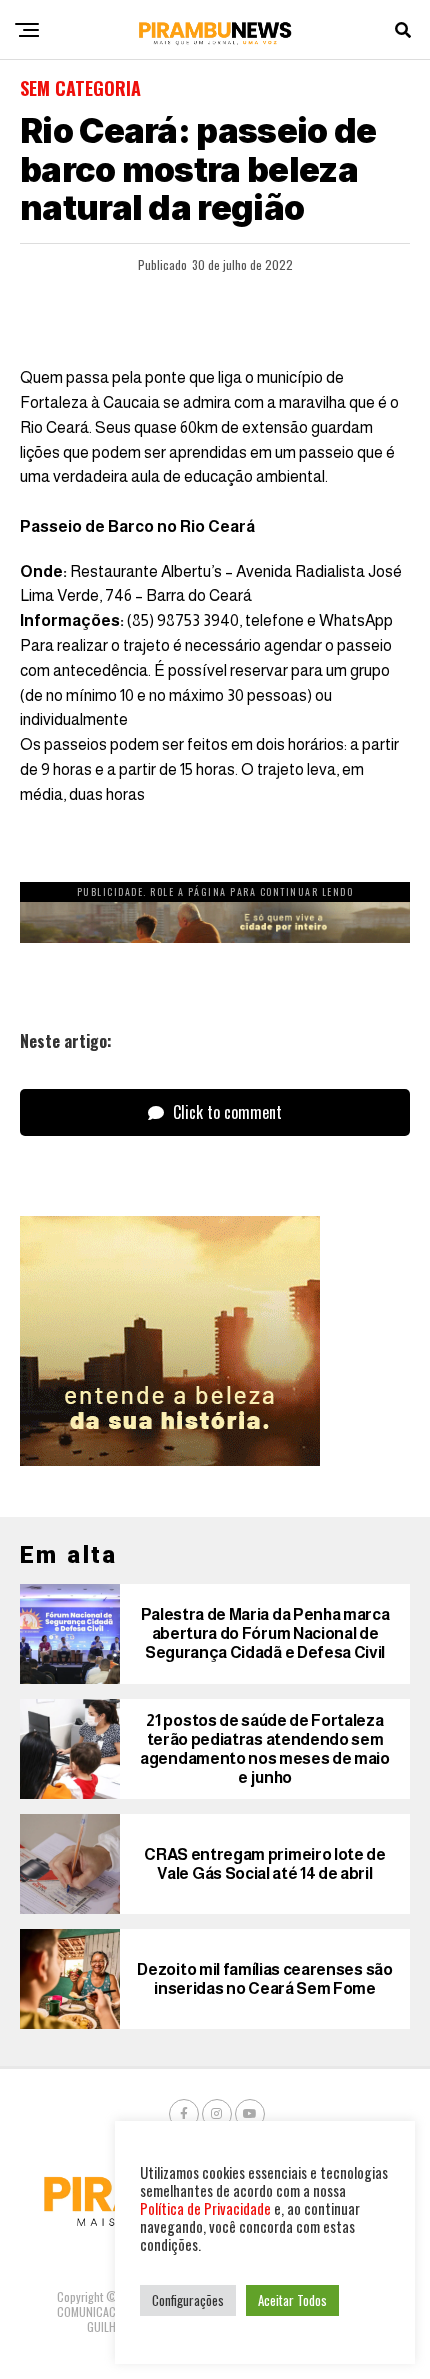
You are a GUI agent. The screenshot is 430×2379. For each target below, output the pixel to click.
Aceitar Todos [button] (292, 2300)
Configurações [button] (188, 2300)
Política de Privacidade (205, 2208)
